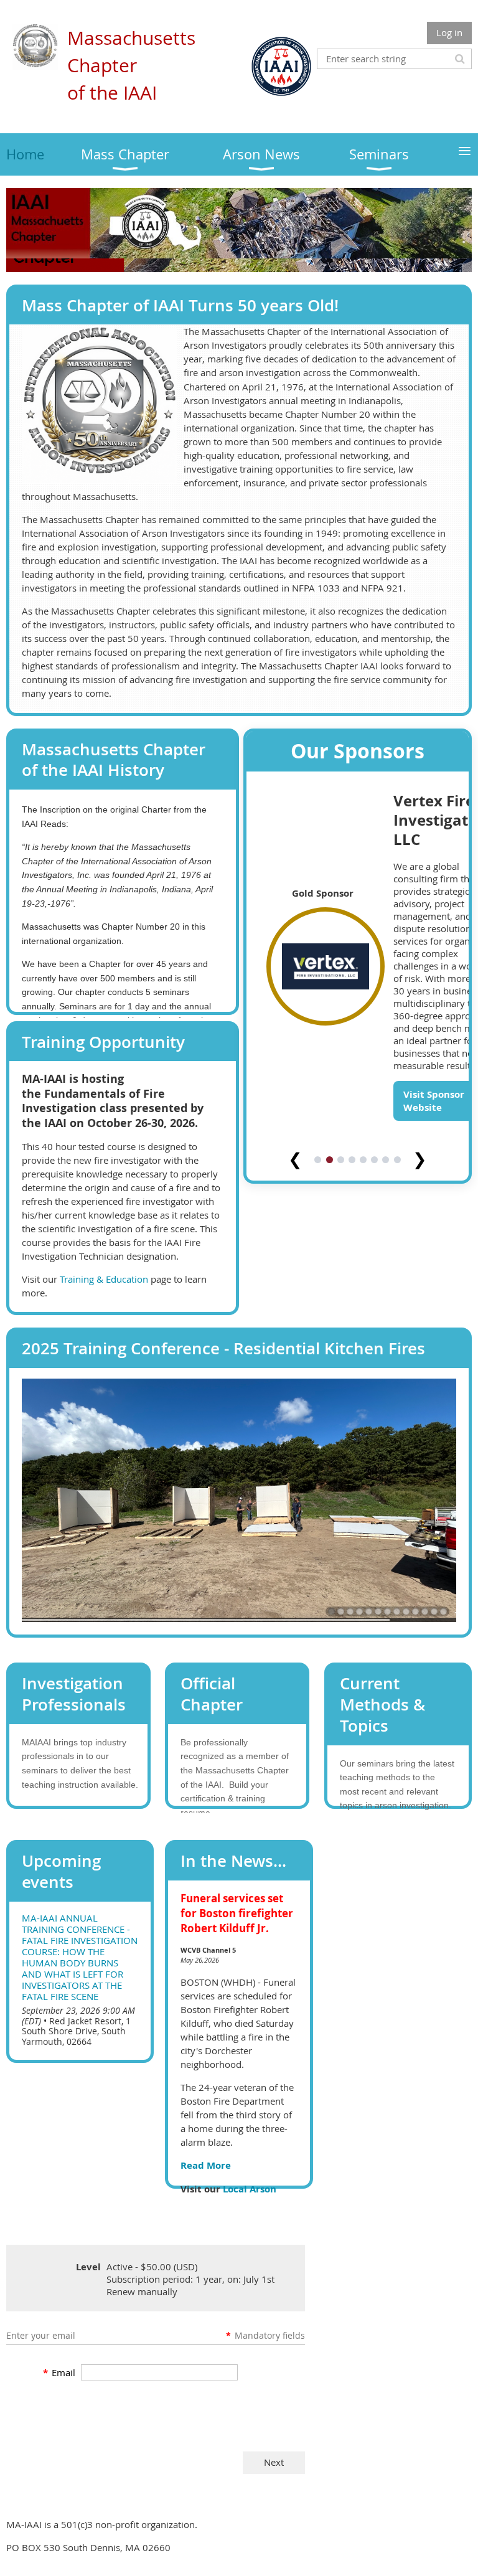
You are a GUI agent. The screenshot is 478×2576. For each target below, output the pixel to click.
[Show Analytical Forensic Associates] (352, 1345)
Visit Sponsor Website (423, 1281)
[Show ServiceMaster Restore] (386, 1345)
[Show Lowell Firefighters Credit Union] (374, 1345)
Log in (449, 32)
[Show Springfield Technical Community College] (397, 1345)
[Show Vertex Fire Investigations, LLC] (330, 1345)
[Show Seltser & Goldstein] (318, 1345)
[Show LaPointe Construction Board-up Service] (363, 1345)
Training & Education (104, 1279)
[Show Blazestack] (341, 1345)
